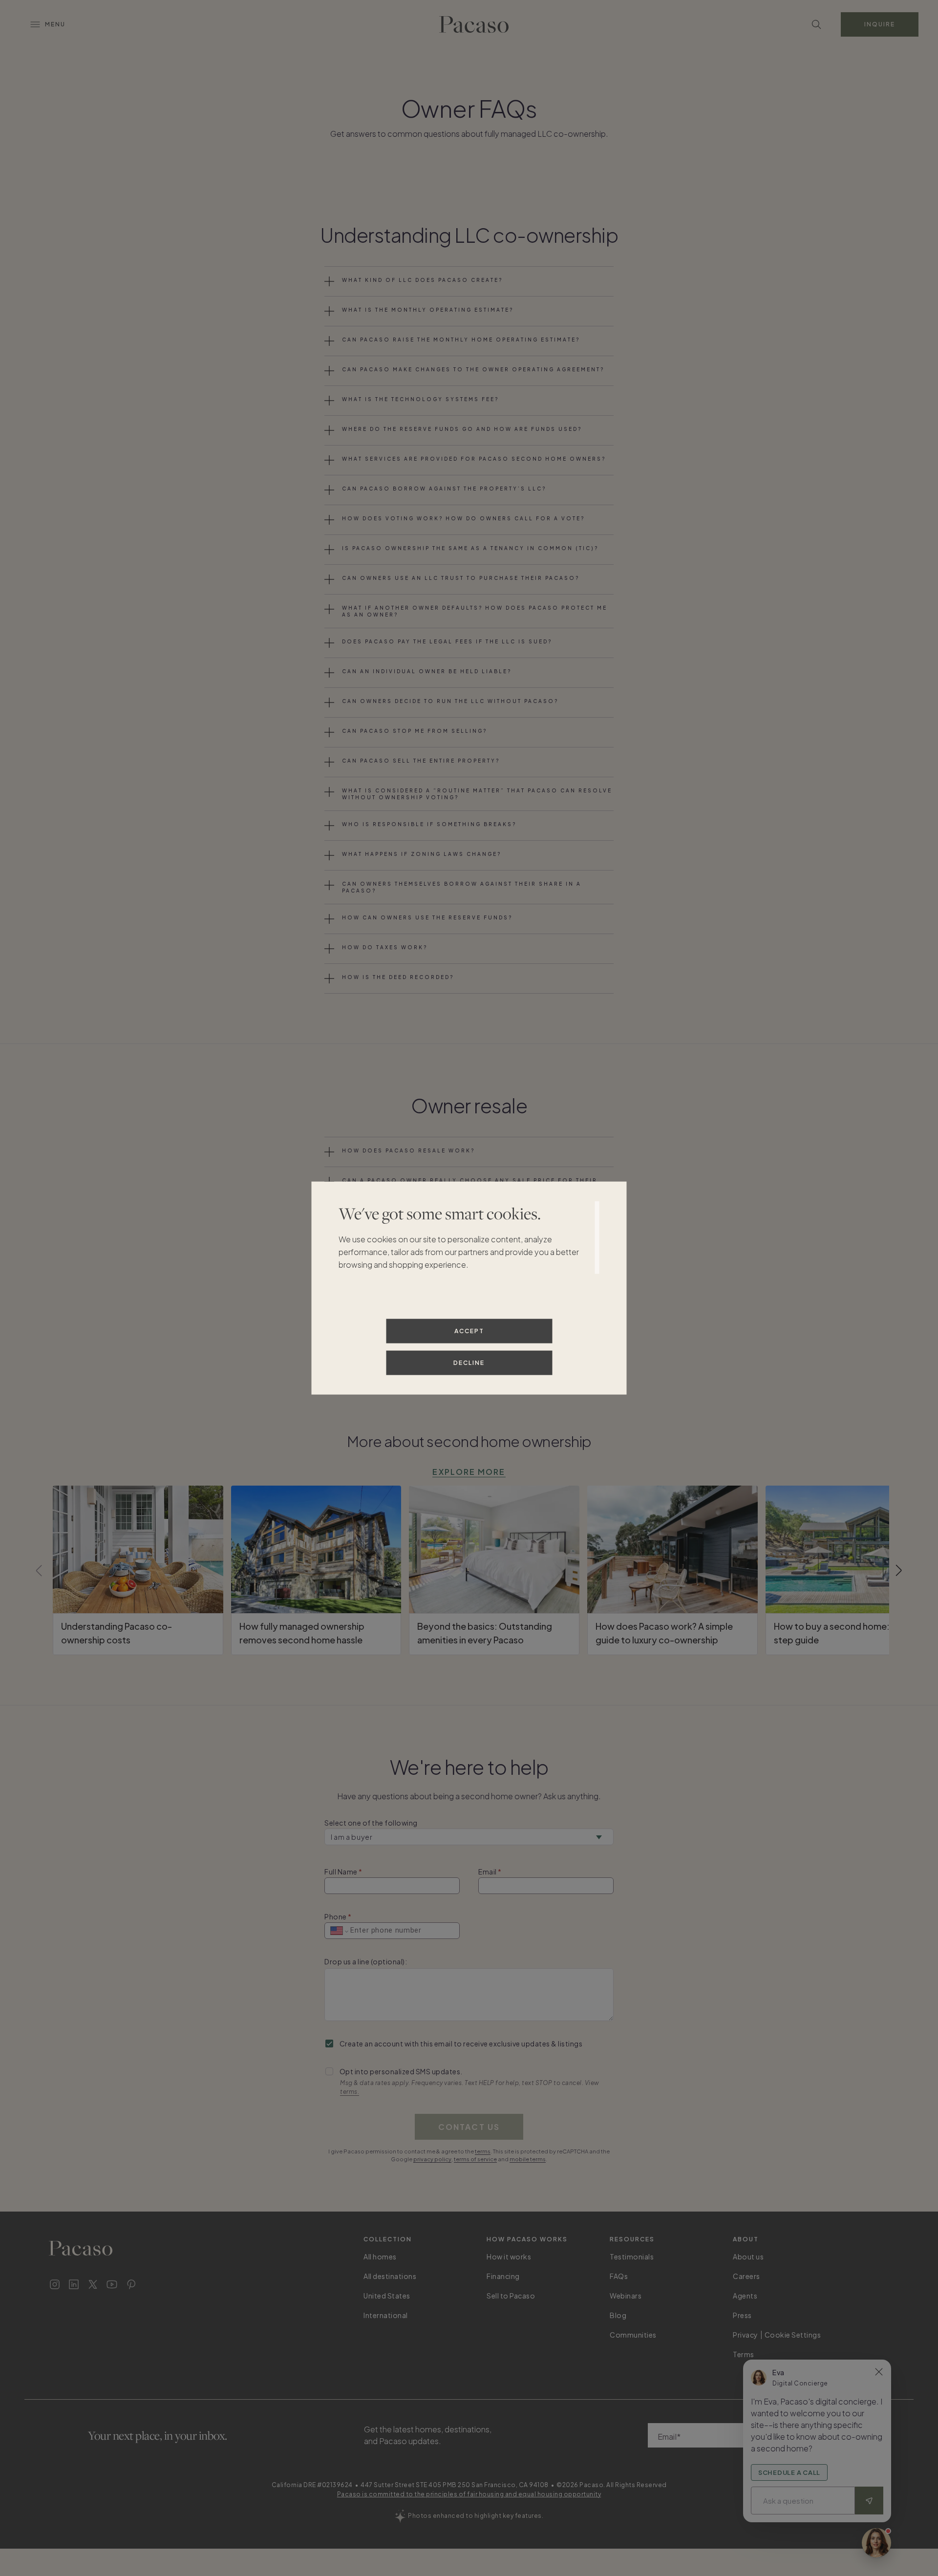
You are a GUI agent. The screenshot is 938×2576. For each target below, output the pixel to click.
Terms (744, 2354)
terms (483, 2151)
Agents (745, 2296)
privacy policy (432, 2159)
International (386, 2315)
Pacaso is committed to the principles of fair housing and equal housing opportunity (469, 2494)
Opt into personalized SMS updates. (401, 2071)
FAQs (619, 2276)
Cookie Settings (793, 2335)
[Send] (869, 2501)
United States (387, 2296)
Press (742, 2315)
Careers (746, 2276)
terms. (350, 2092)
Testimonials (632, 2257)
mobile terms (528, 2159)
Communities (633, 2335)
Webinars (626, 2296)
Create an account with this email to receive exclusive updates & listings (461, 2044)
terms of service (475, 2159)
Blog (618, 2315)
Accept (469, 1331)
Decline (469, 1363)
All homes (380, 2257)
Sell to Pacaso (511, 2296)
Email (488, 1872)
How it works (509, 2257)
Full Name (341, 1872)
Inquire (880, 24)
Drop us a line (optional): (366, 1961)
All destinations (390, 2276)
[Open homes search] (816, 24)
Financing (503, 2276)
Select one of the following (371, 1823)
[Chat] (876, 2543)
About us (748, 2257)
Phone (336, 1916)
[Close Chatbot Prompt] (879, 2372)
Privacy (746, 2335)
